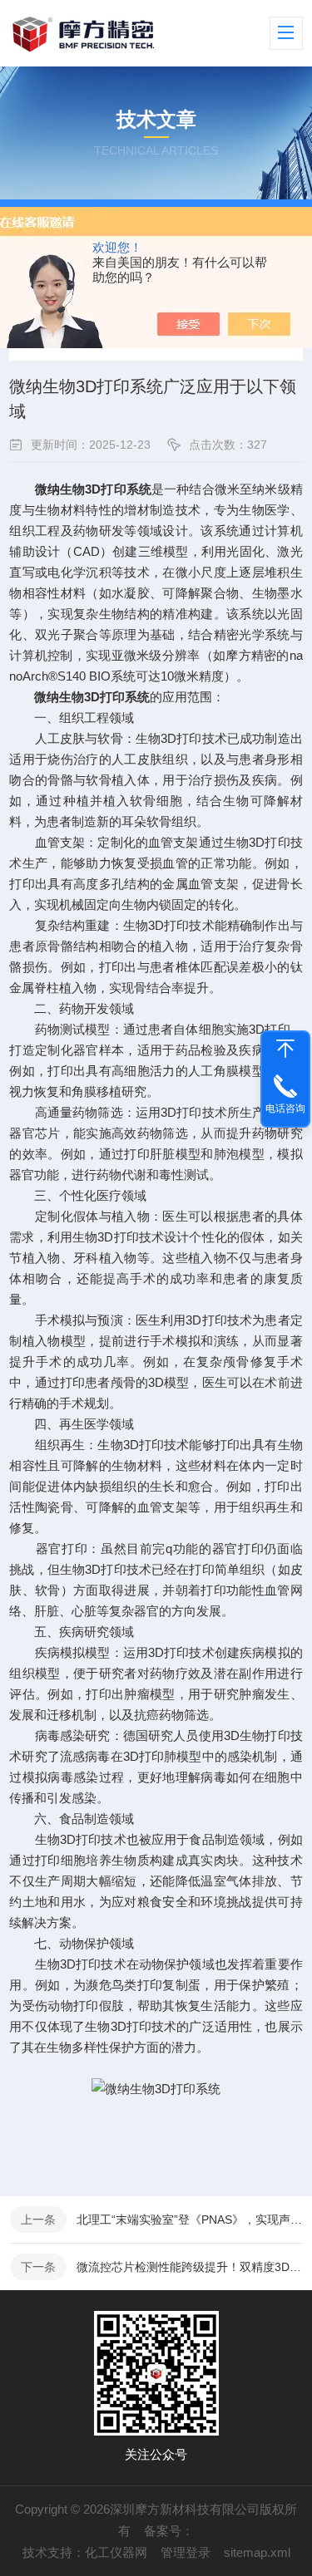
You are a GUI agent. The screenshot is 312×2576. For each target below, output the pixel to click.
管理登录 (186, 2552)
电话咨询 (285, 1109)
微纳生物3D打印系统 (92, 697)
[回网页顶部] (285, 1049)
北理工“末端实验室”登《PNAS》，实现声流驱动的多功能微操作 (189, 2220)
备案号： (169, 2531)
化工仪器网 (116, 2552)
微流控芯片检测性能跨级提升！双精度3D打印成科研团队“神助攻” (189, 2267)
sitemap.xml (257, 2552)
